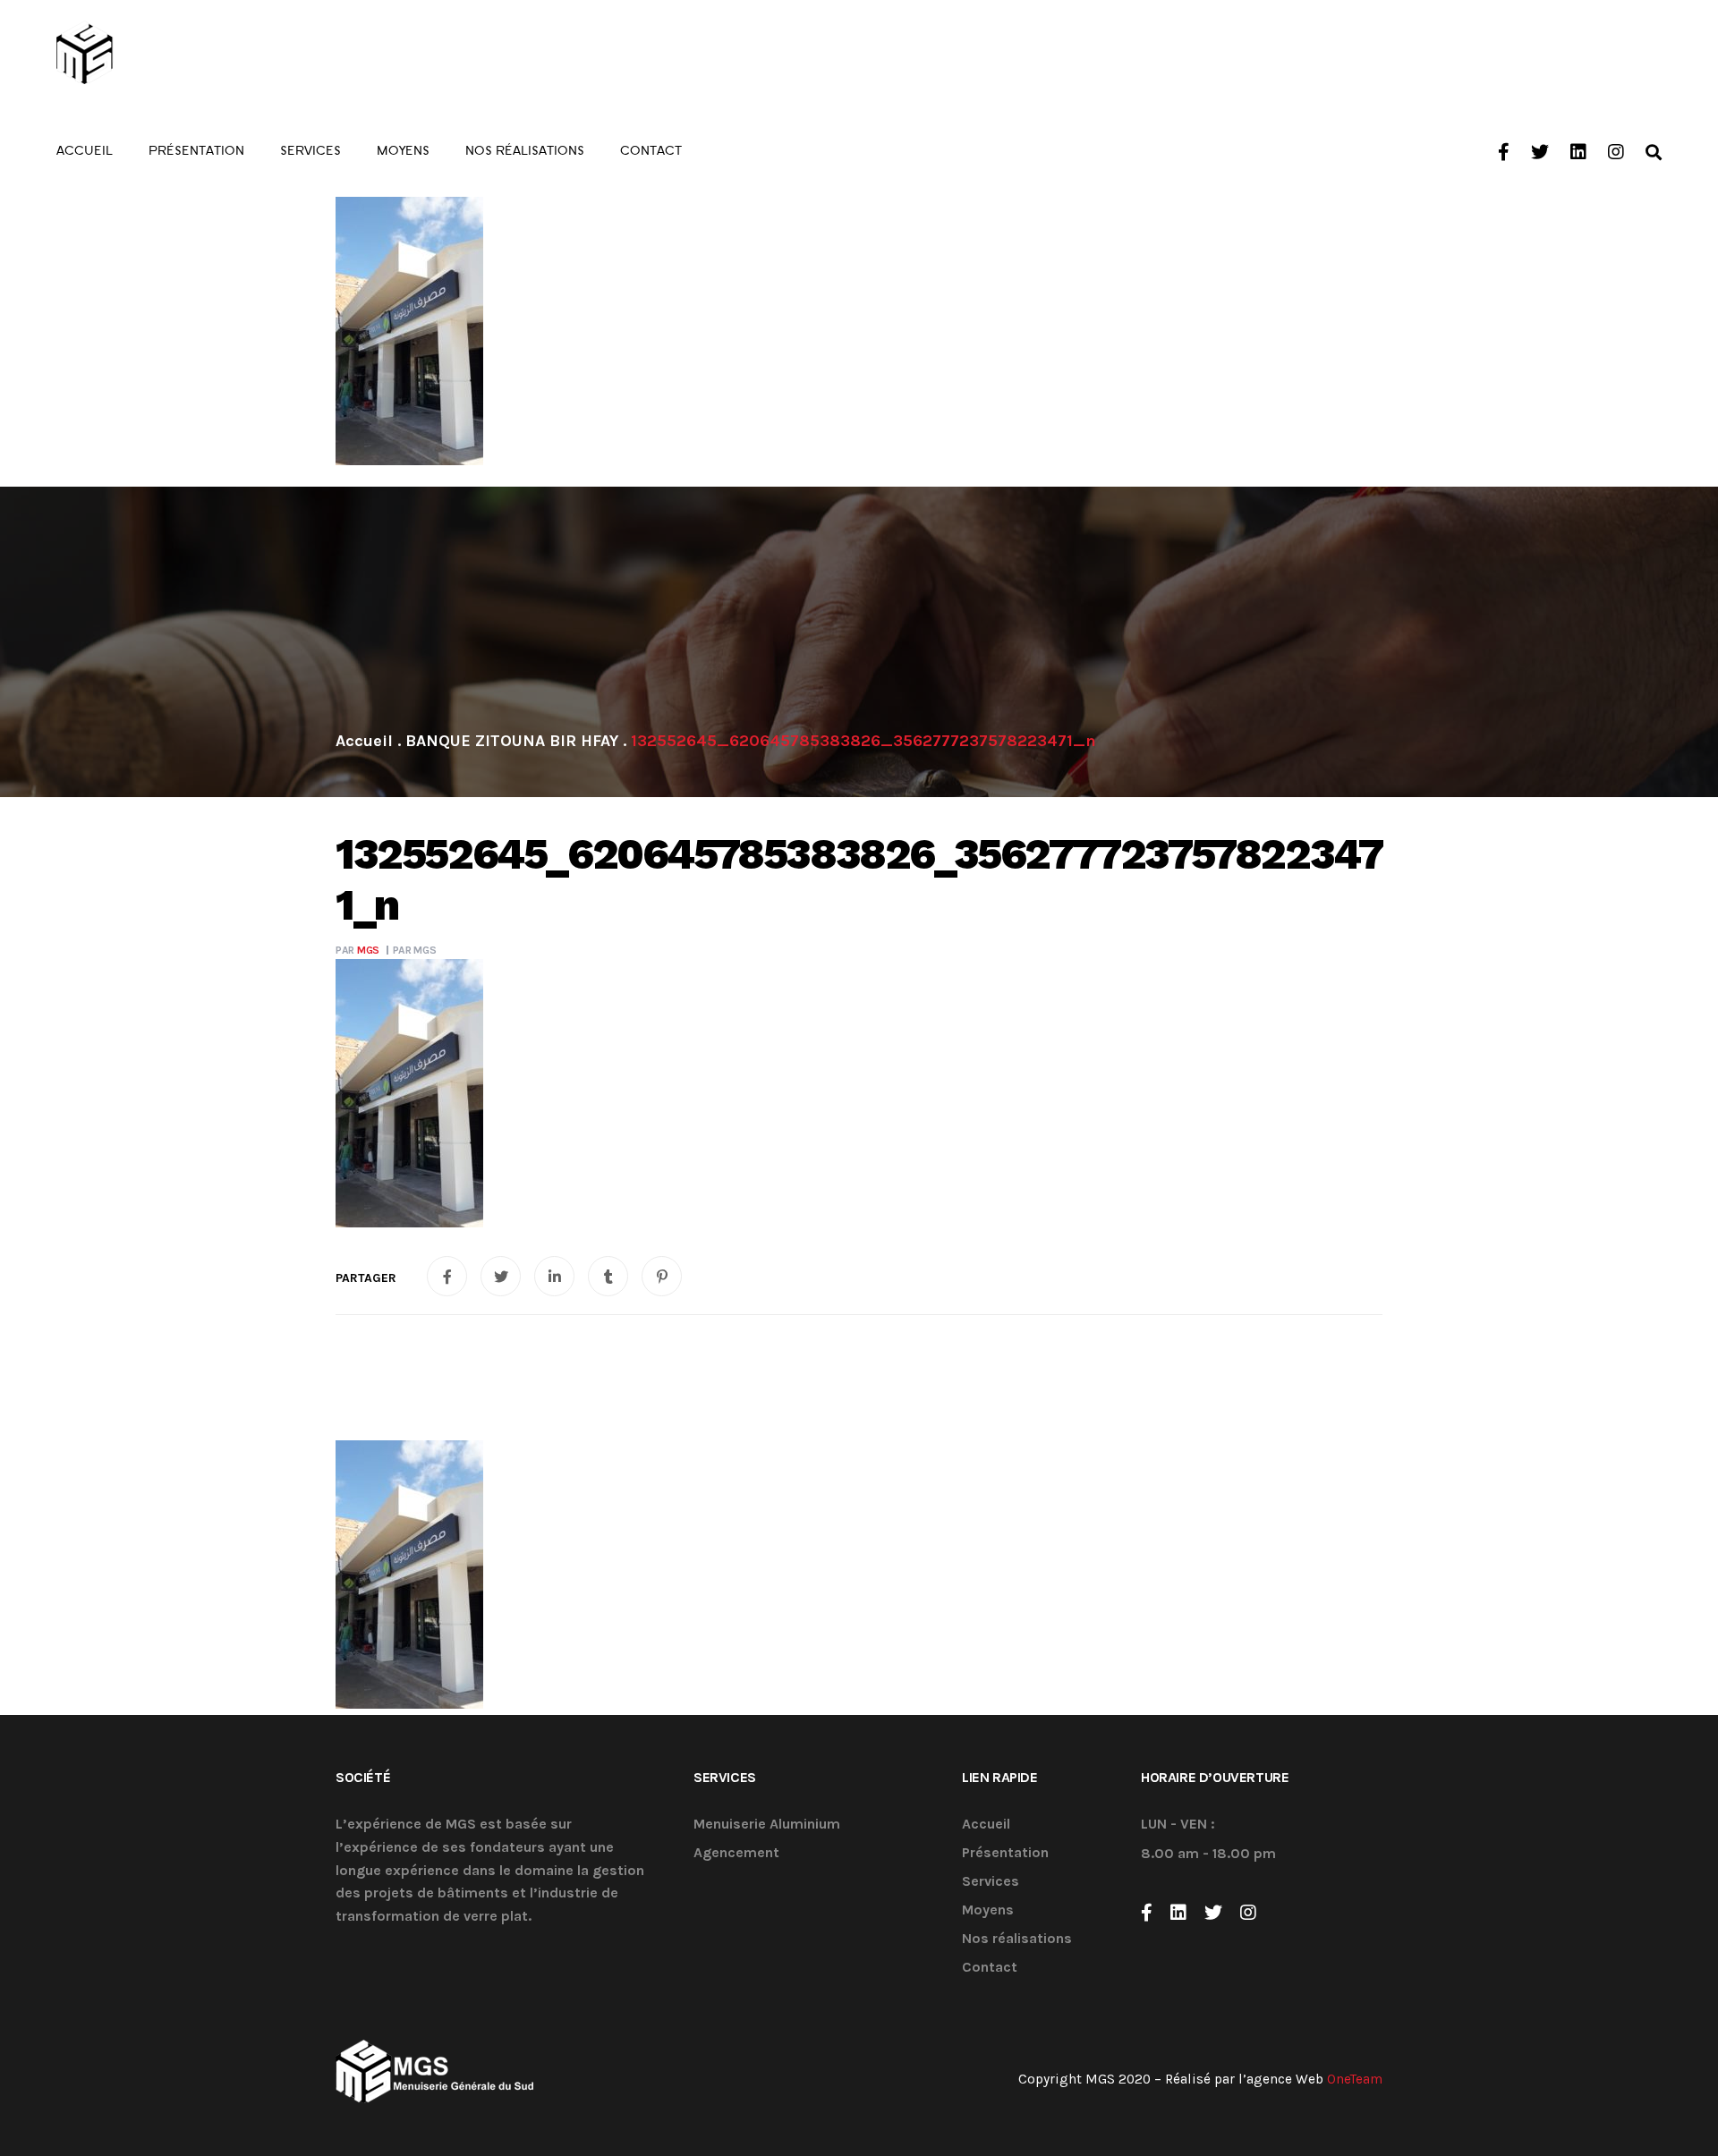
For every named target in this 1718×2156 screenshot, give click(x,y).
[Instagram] (1248, 1913)
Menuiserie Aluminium (767, 1825)
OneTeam (1355, 2079)
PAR (357, 950)
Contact (990, 1968)
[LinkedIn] (1178, 1913)
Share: (366, 1278)
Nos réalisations (1017, 1939)
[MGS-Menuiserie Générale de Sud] (156, 54)
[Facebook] (1147, 1913)
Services (991, 1882)
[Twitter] (1213, 1913)
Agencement (736, 1853)
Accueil (986, 1825)
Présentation (1005, 1853)
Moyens (988, 1910)
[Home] (364, 741)
